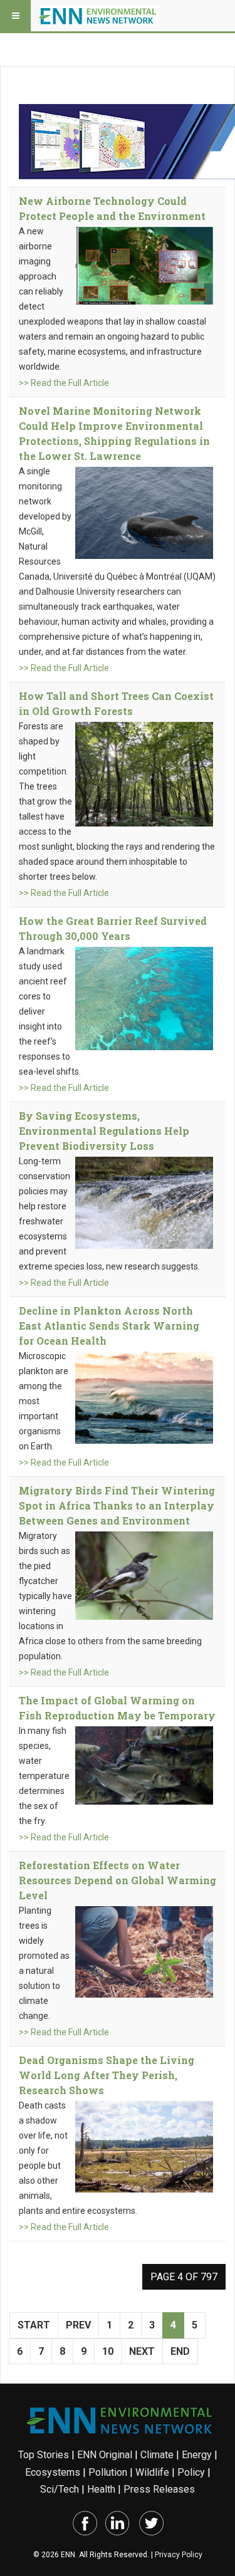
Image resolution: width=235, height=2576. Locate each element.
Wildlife (152, 2472)
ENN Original (105, 2455)
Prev (78, 2325)
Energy (197, 2455)
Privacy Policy (179, 2555)
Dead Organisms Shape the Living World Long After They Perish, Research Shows (107, 2075)
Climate (157, 2455)
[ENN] (99, 16)
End (180, 2351)
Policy (191, 2472)
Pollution (108, 2472)
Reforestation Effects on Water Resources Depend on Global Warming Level (118, 1880)
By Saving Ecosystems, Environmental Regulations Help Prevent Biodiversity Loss (104, 1131)
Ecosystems (53, 2472)
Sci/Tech (60, 2489)
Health (101, 2489)
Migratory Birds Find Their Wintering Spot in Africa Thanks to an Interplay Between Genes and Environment (117, 1505)
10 (108, 2351)
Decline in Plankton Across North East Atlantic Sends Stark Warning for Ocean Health (109, 1326)
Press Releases (159, 2489)
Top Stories (44, 2455)
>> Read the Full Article (64, 383)
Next (142, 2351)
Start (34, 2325)
